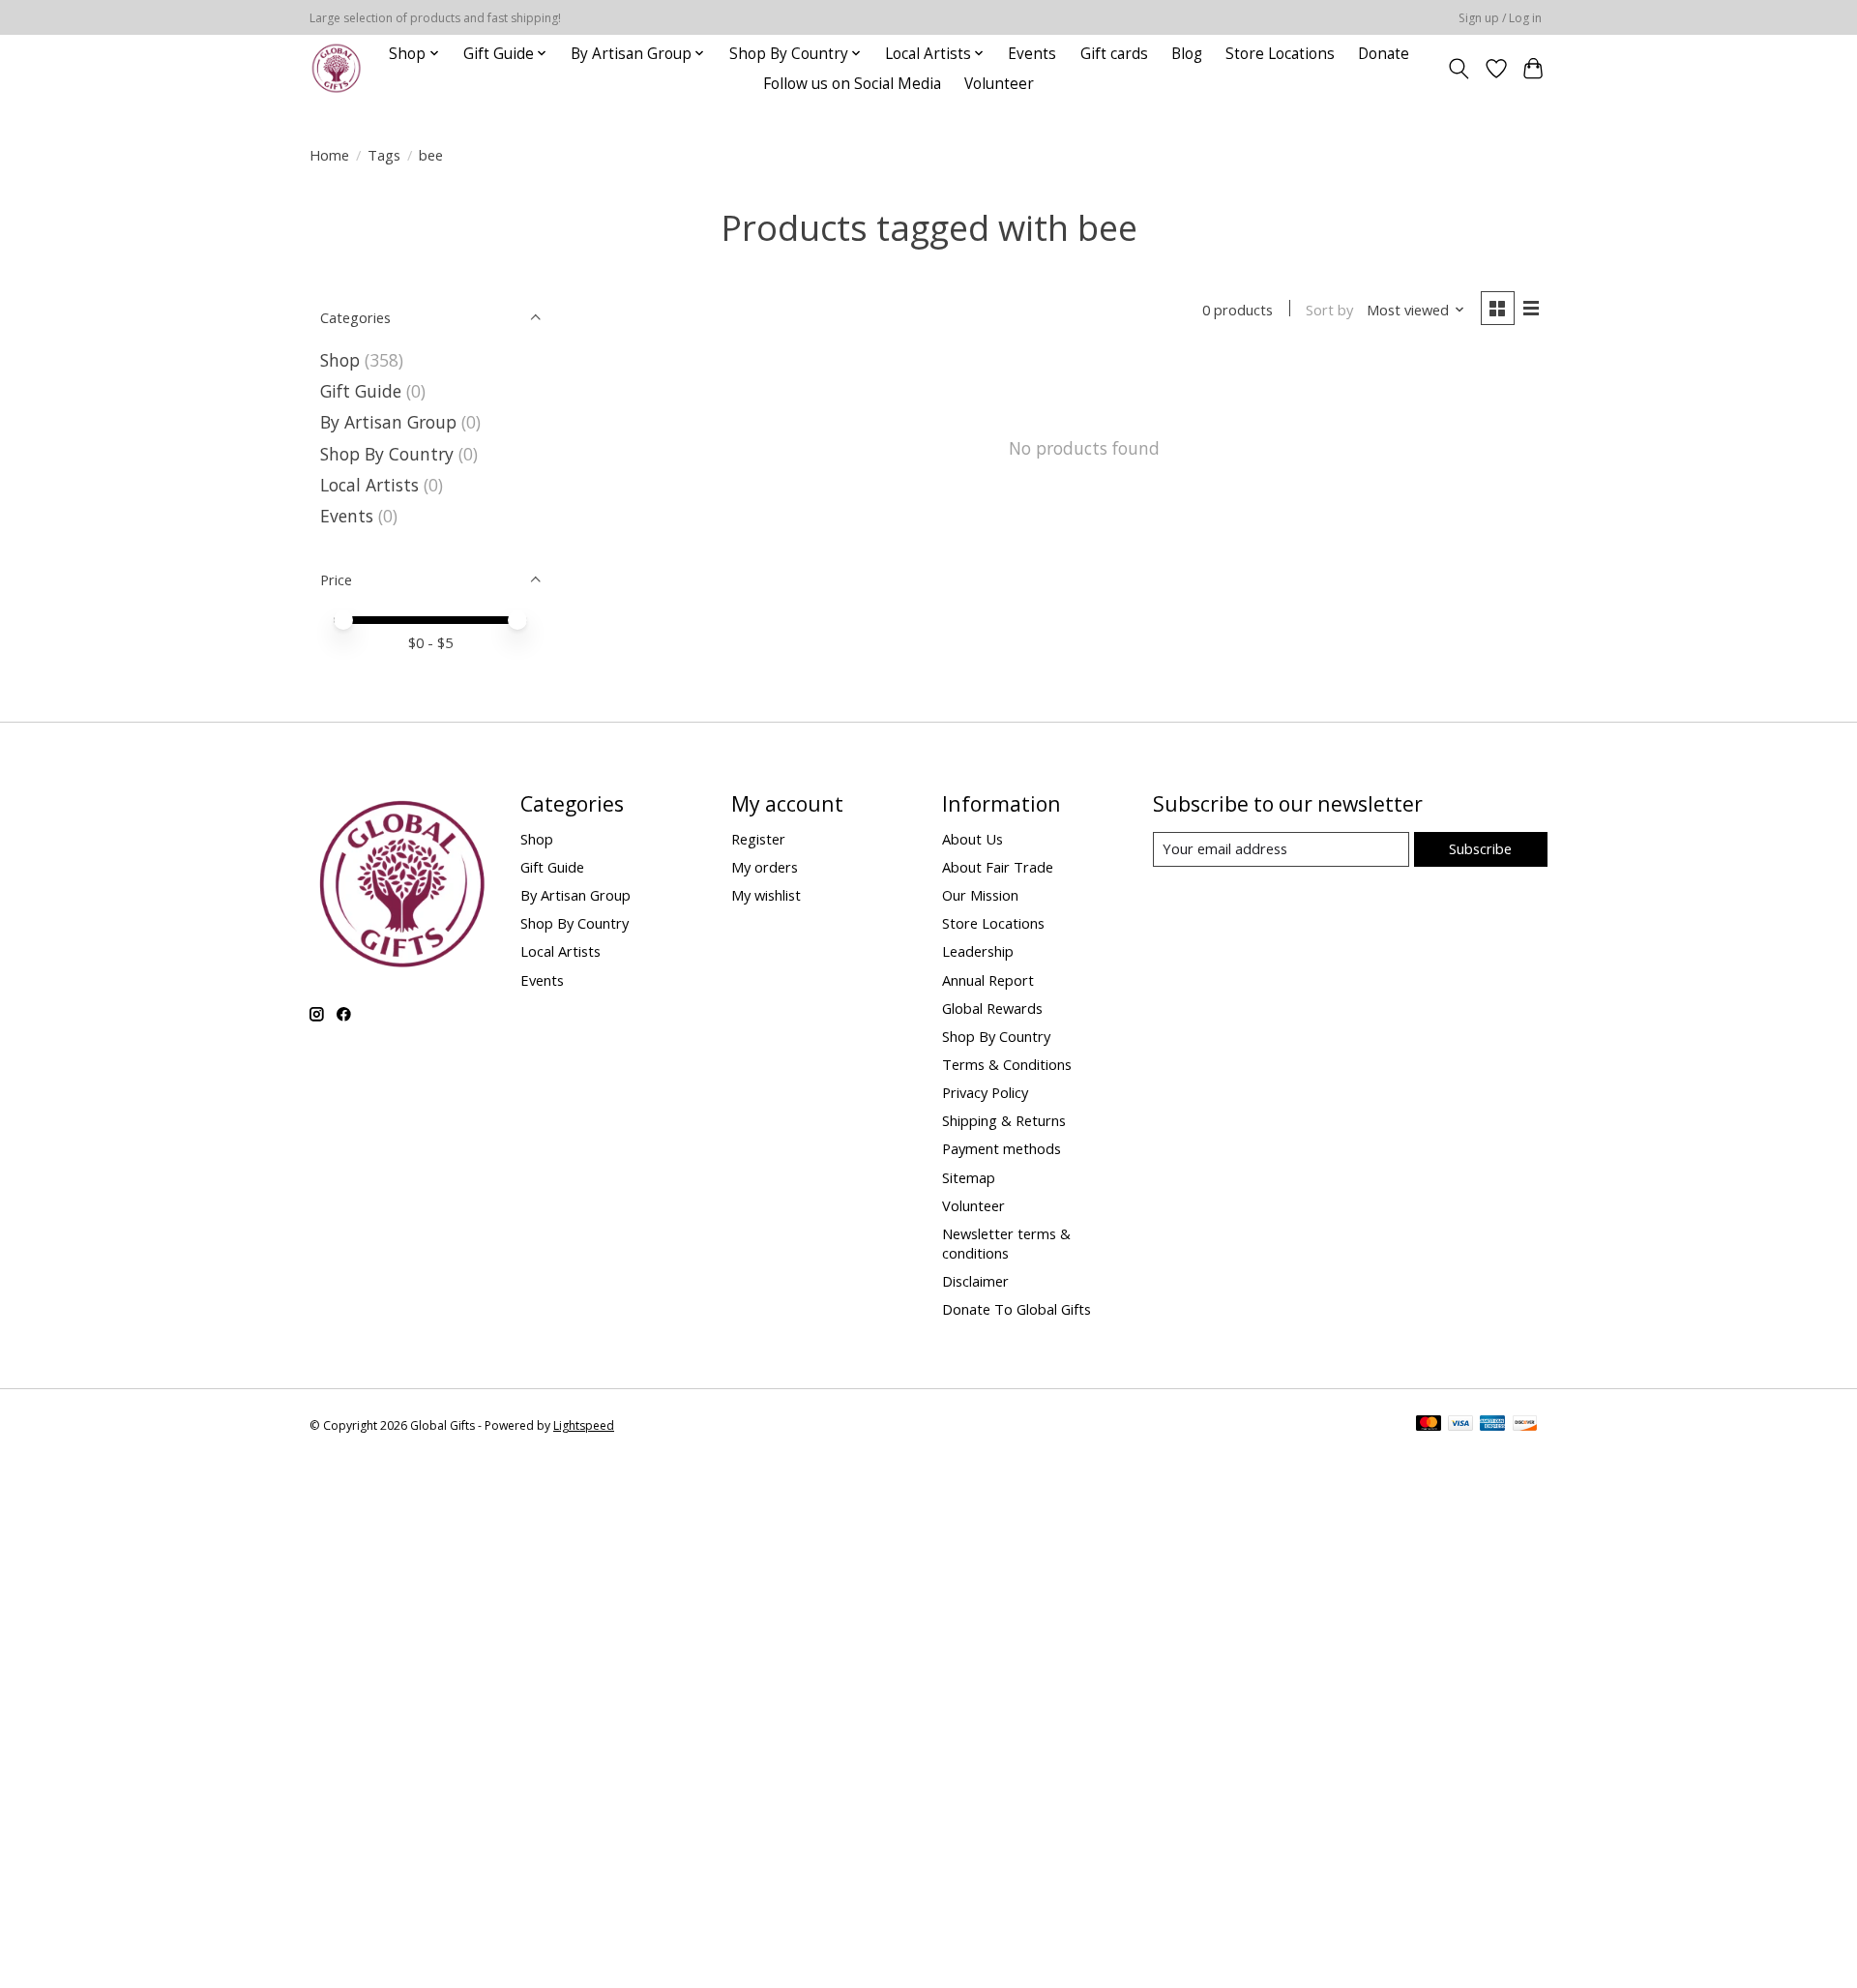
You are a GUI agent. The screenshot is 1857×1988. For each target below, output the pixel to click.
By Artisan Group (388, 422)
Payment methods (1002, 1148)
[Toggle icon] (1459, 69)
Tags (384, 155)
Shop (340, 360)
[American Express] (1492, 1425)
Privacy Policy (985, 1092)
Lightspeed (584, 1425)
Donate (1384, 54)
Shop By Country (387, 454)
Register (758, 839)
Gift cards (1114, 54)
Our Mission (980, 895)
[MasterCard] (1429, 1425)
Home (329, 155)
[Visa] (1460, 1425)
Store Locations (1280, 54)
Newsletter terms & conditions (1006, 1243)
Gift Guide (361, 391)
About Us (973, 839)
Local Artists (372, 485)
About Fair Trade (998, 867)
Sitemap (969, 1177)
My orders (765, 867)
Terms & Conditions (1007, 1064)
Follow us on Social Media (852, 84)
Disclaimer (975, 1281)
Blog (1187, 54)
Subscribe (1480, 848)
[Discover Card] (1525, 1425)
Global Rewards (992, 1008)
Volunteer (999, 84)
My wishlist (766, 895)
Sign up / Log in (1500, 18)
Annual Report (988, 980)
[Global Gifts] (336, 68)
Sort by (1329, 310)
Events (1032, 54)
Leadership (978, 951)
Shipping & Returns (1004, 1120)
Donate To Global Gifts (1017, 1309)
